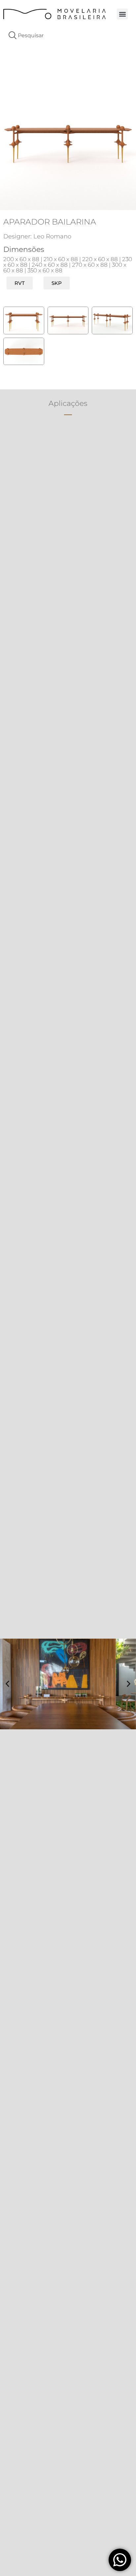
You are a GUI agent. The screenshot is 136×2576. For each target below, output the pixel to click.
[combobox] (68, 35)
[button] (122, 14)
